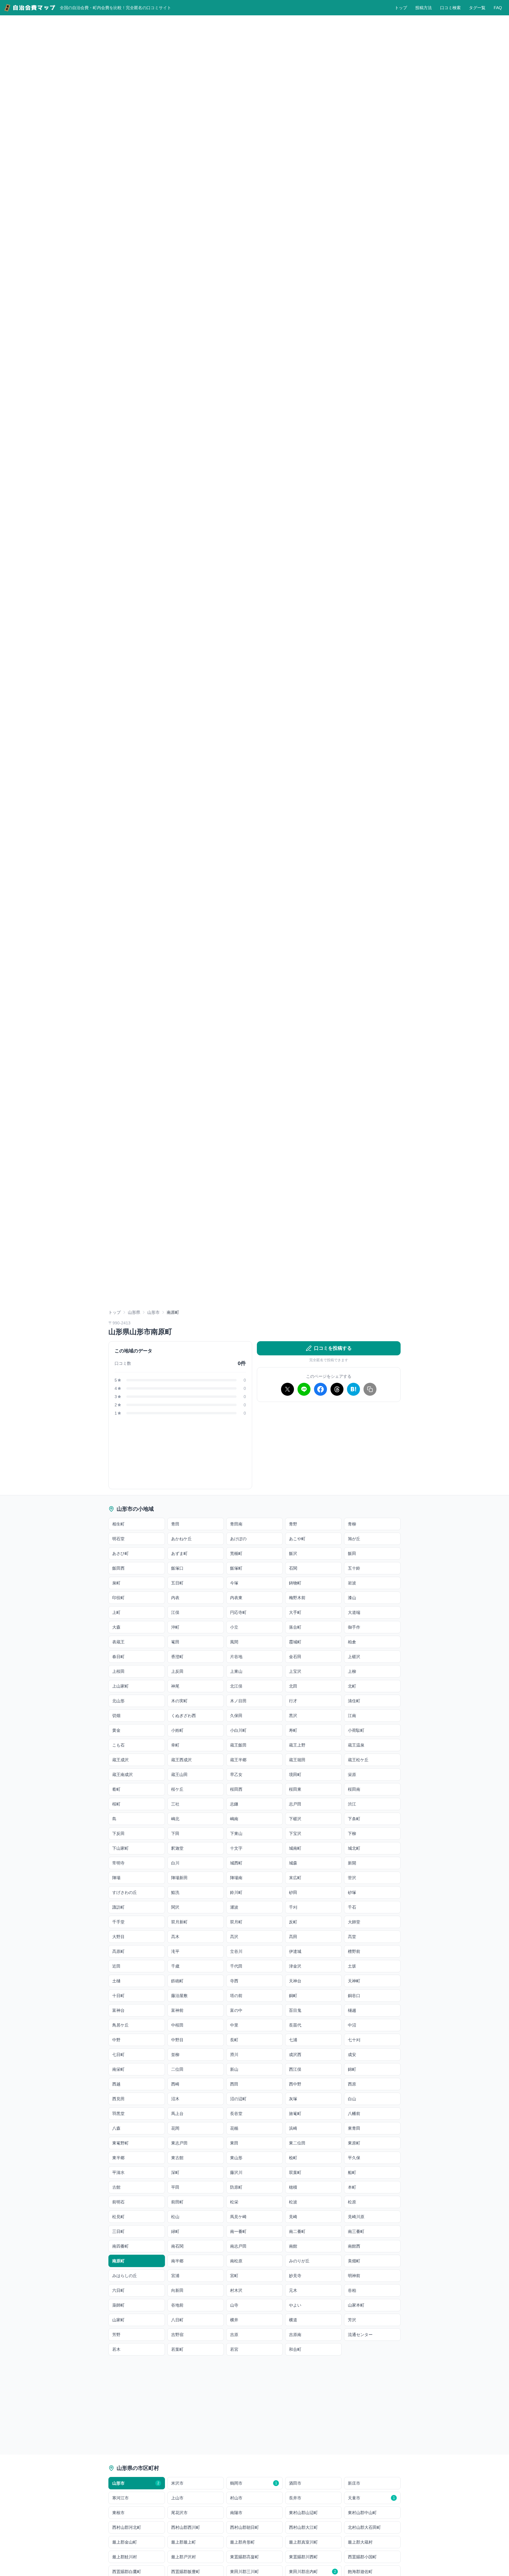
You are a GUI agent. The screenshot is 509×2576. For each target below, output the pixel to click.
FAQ (498, 8)
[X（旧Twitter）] (287, 1389)
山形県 (134, 1312)
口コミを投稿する (333, 1348)
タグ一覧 (477, 8)
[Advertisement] (329, 1448)
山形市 (153, 1312)
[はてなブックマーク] (353, 1389)
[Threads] (337, 1389)
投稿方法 (424, 8)
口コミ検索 (450, 8)
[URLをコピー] (370, 1389)
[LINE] (304, 1389)
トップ (401, 8)
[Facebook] (320, 1389)
